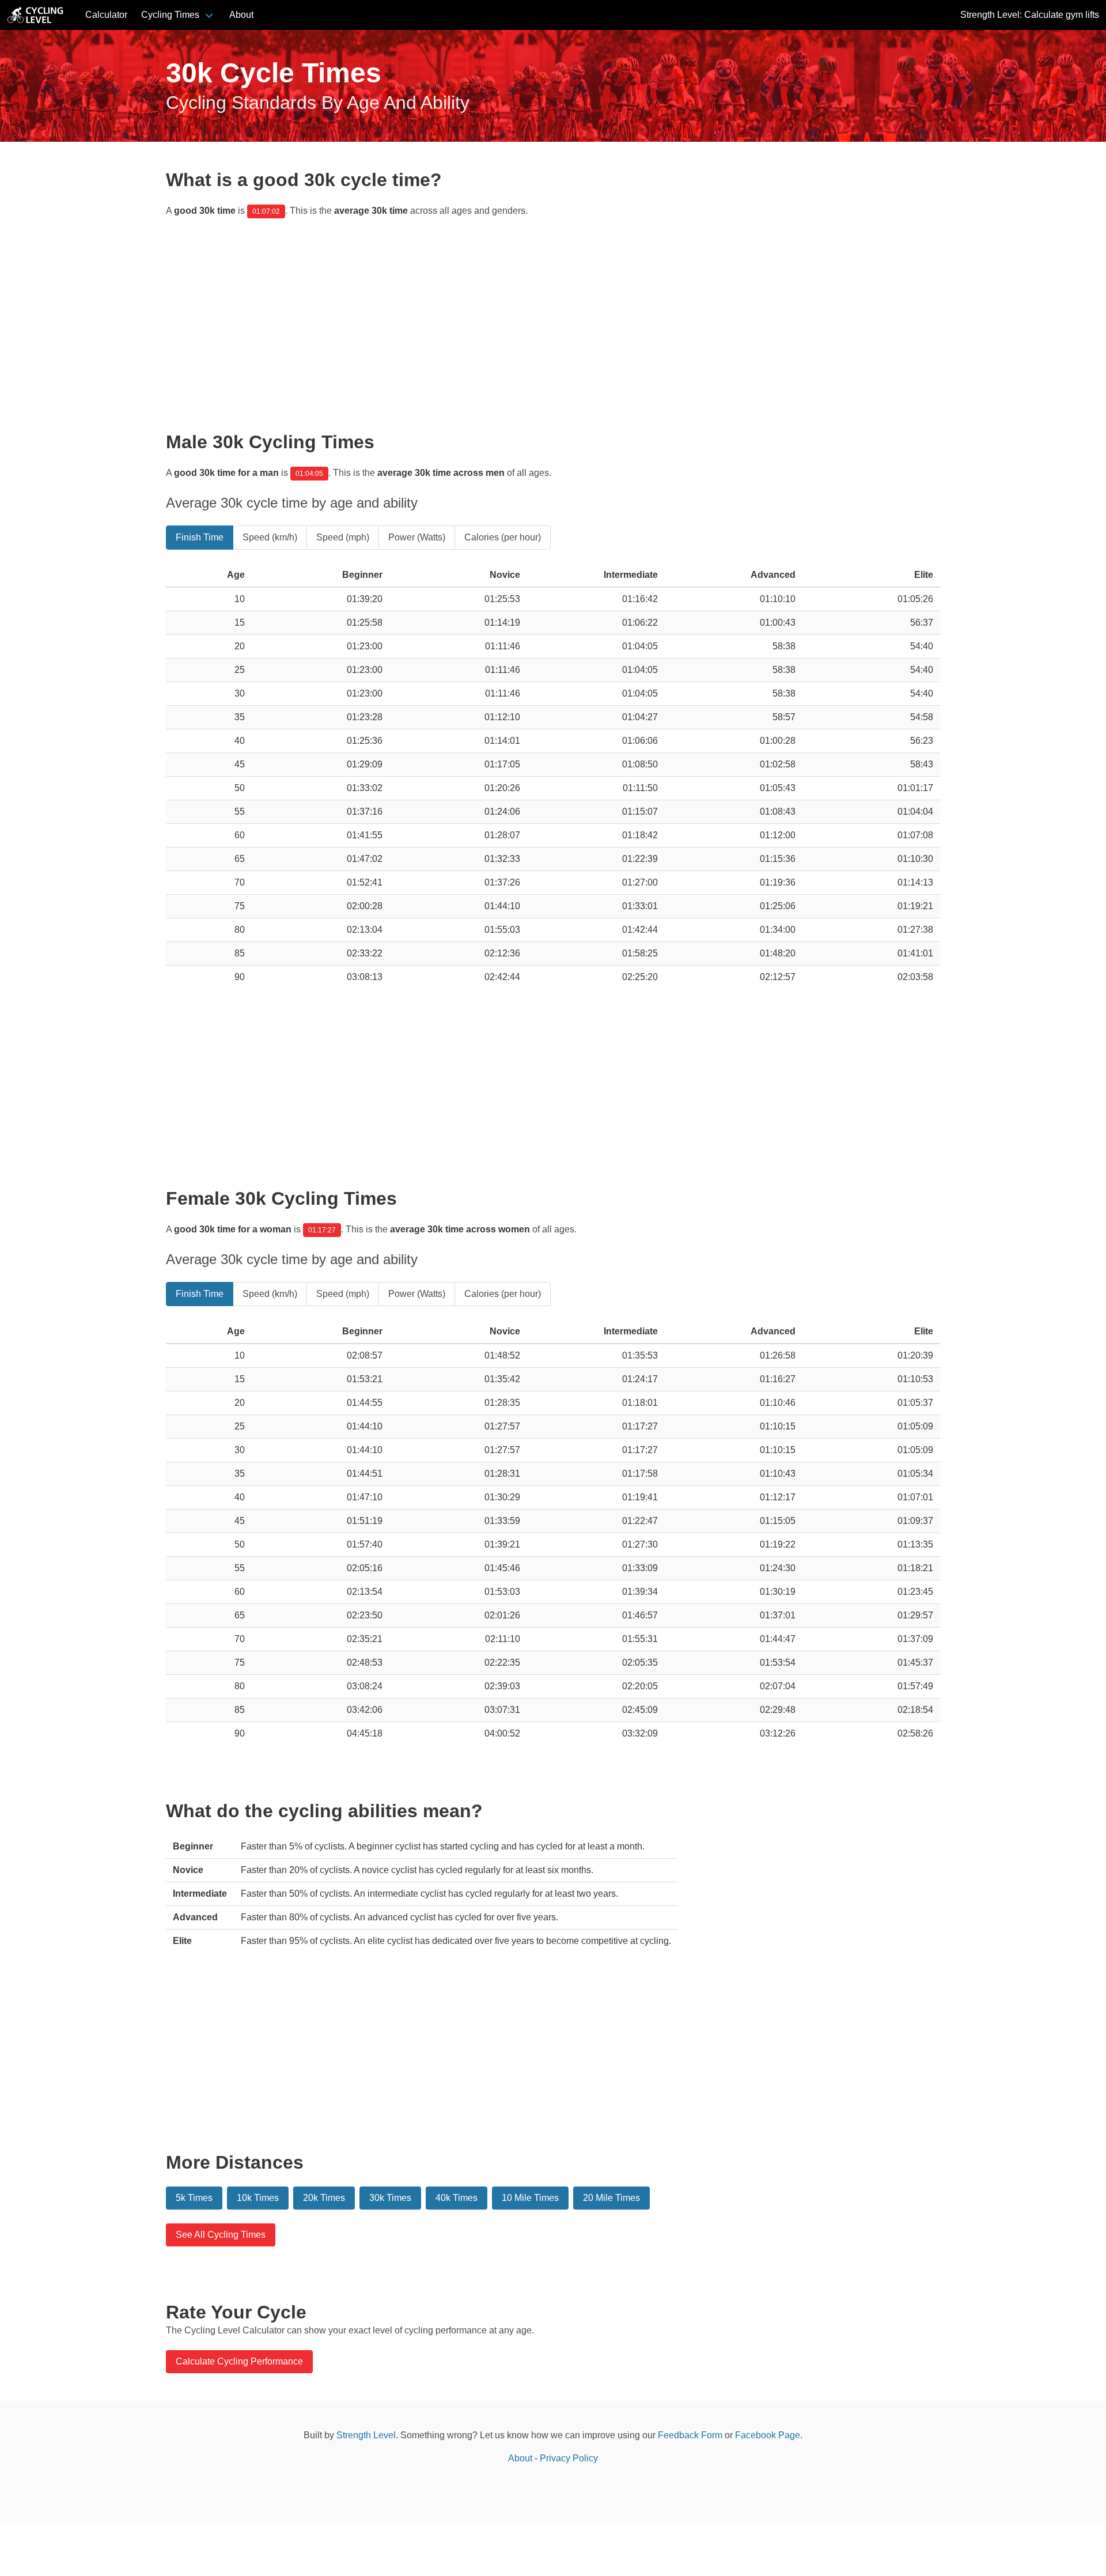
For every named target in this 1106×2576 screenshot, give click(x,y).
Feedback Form (690, 2435)
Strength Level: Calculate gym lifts (1030, 15)
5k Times (194, 2198)
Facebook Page (768, 2435)
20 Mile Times (611, 2198)
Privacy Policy (569, 2458)
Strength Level (366, 2435)
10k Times (258, 2198)
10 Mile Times (530, 2198)
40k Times (457, 2198)
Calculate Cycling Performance (239, 2361)
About (241, 15)
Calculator (106, 15)
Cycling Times (170, 15)
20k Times (324, 2198)
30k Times (390, 2198)
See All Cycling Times (221, 2235)
